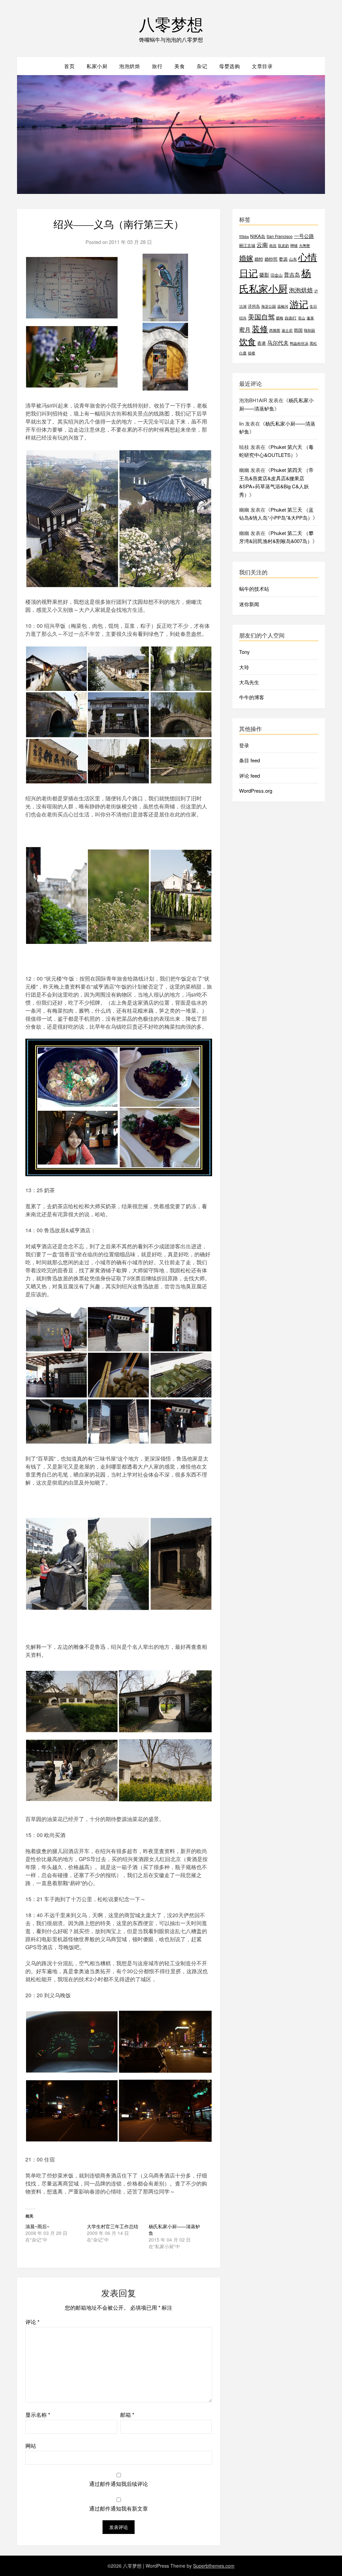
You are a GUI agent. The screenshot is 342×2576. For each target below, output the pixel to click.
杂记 (202, 66)
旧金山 (277, 275)
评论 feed (249, 776)
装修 (260, 328)
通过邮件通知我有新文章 (119, 2508)
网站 (31, 2446)
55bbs (244, 236)
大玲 (244, 667)
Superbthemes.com (214, 2566)
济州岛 (254, 306)
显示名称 (38, 2415)
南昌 (273, 245)
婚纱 (259, 259)
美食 (180, 66)
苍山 (302, 318)
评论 (32, 2322)
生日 (313, 306)
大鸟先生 (249, 682)
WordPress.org (256, 791)
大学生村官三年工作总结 (113, 2226)
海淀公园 (269, 306)
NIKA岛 (258, 236)
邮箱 (127, 2415)
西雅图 (275, 330)
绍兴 (243, 318)
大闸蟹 (304, 245)
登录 (244, 745)
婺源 (283, 259)
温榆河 (283, 306)
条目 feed (249, 760)
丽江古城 (247, 245)
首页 (69, 66)
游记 (299, 304)
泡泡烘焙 (130, 66)
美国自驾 (261, 317)
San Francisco (280, 236)
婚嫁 (246, 258)
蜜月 (245, 329)
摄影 (264, 275)
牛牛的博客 (252, 697)
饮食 (247, 341)
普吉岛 (292, 275)
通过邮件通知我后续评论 (119, 2484)
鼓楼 (251, 353)
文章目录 (262, 66)
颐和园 (309, 330)
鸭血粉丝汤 (299, 343)
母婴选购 (229, 66)
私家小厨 (97, 66)
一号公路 (304, 236)
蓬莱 (310, 318)
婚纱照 (271, 259)
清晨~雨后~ (37, 2226)
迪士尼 (287, 330)
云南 (262, 245)
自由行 (291, 318)
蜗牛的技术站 (254, 589)
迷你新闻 (249, 604)
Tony (244, 652)
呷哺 (294, 245)
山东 (293, 259)
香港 (262, 343)
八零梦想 (171, 24)
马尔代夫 (278, 343)
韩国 (298, 330)
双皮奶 (283, 245)
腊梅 (280, 318)
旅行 (157, 66)
